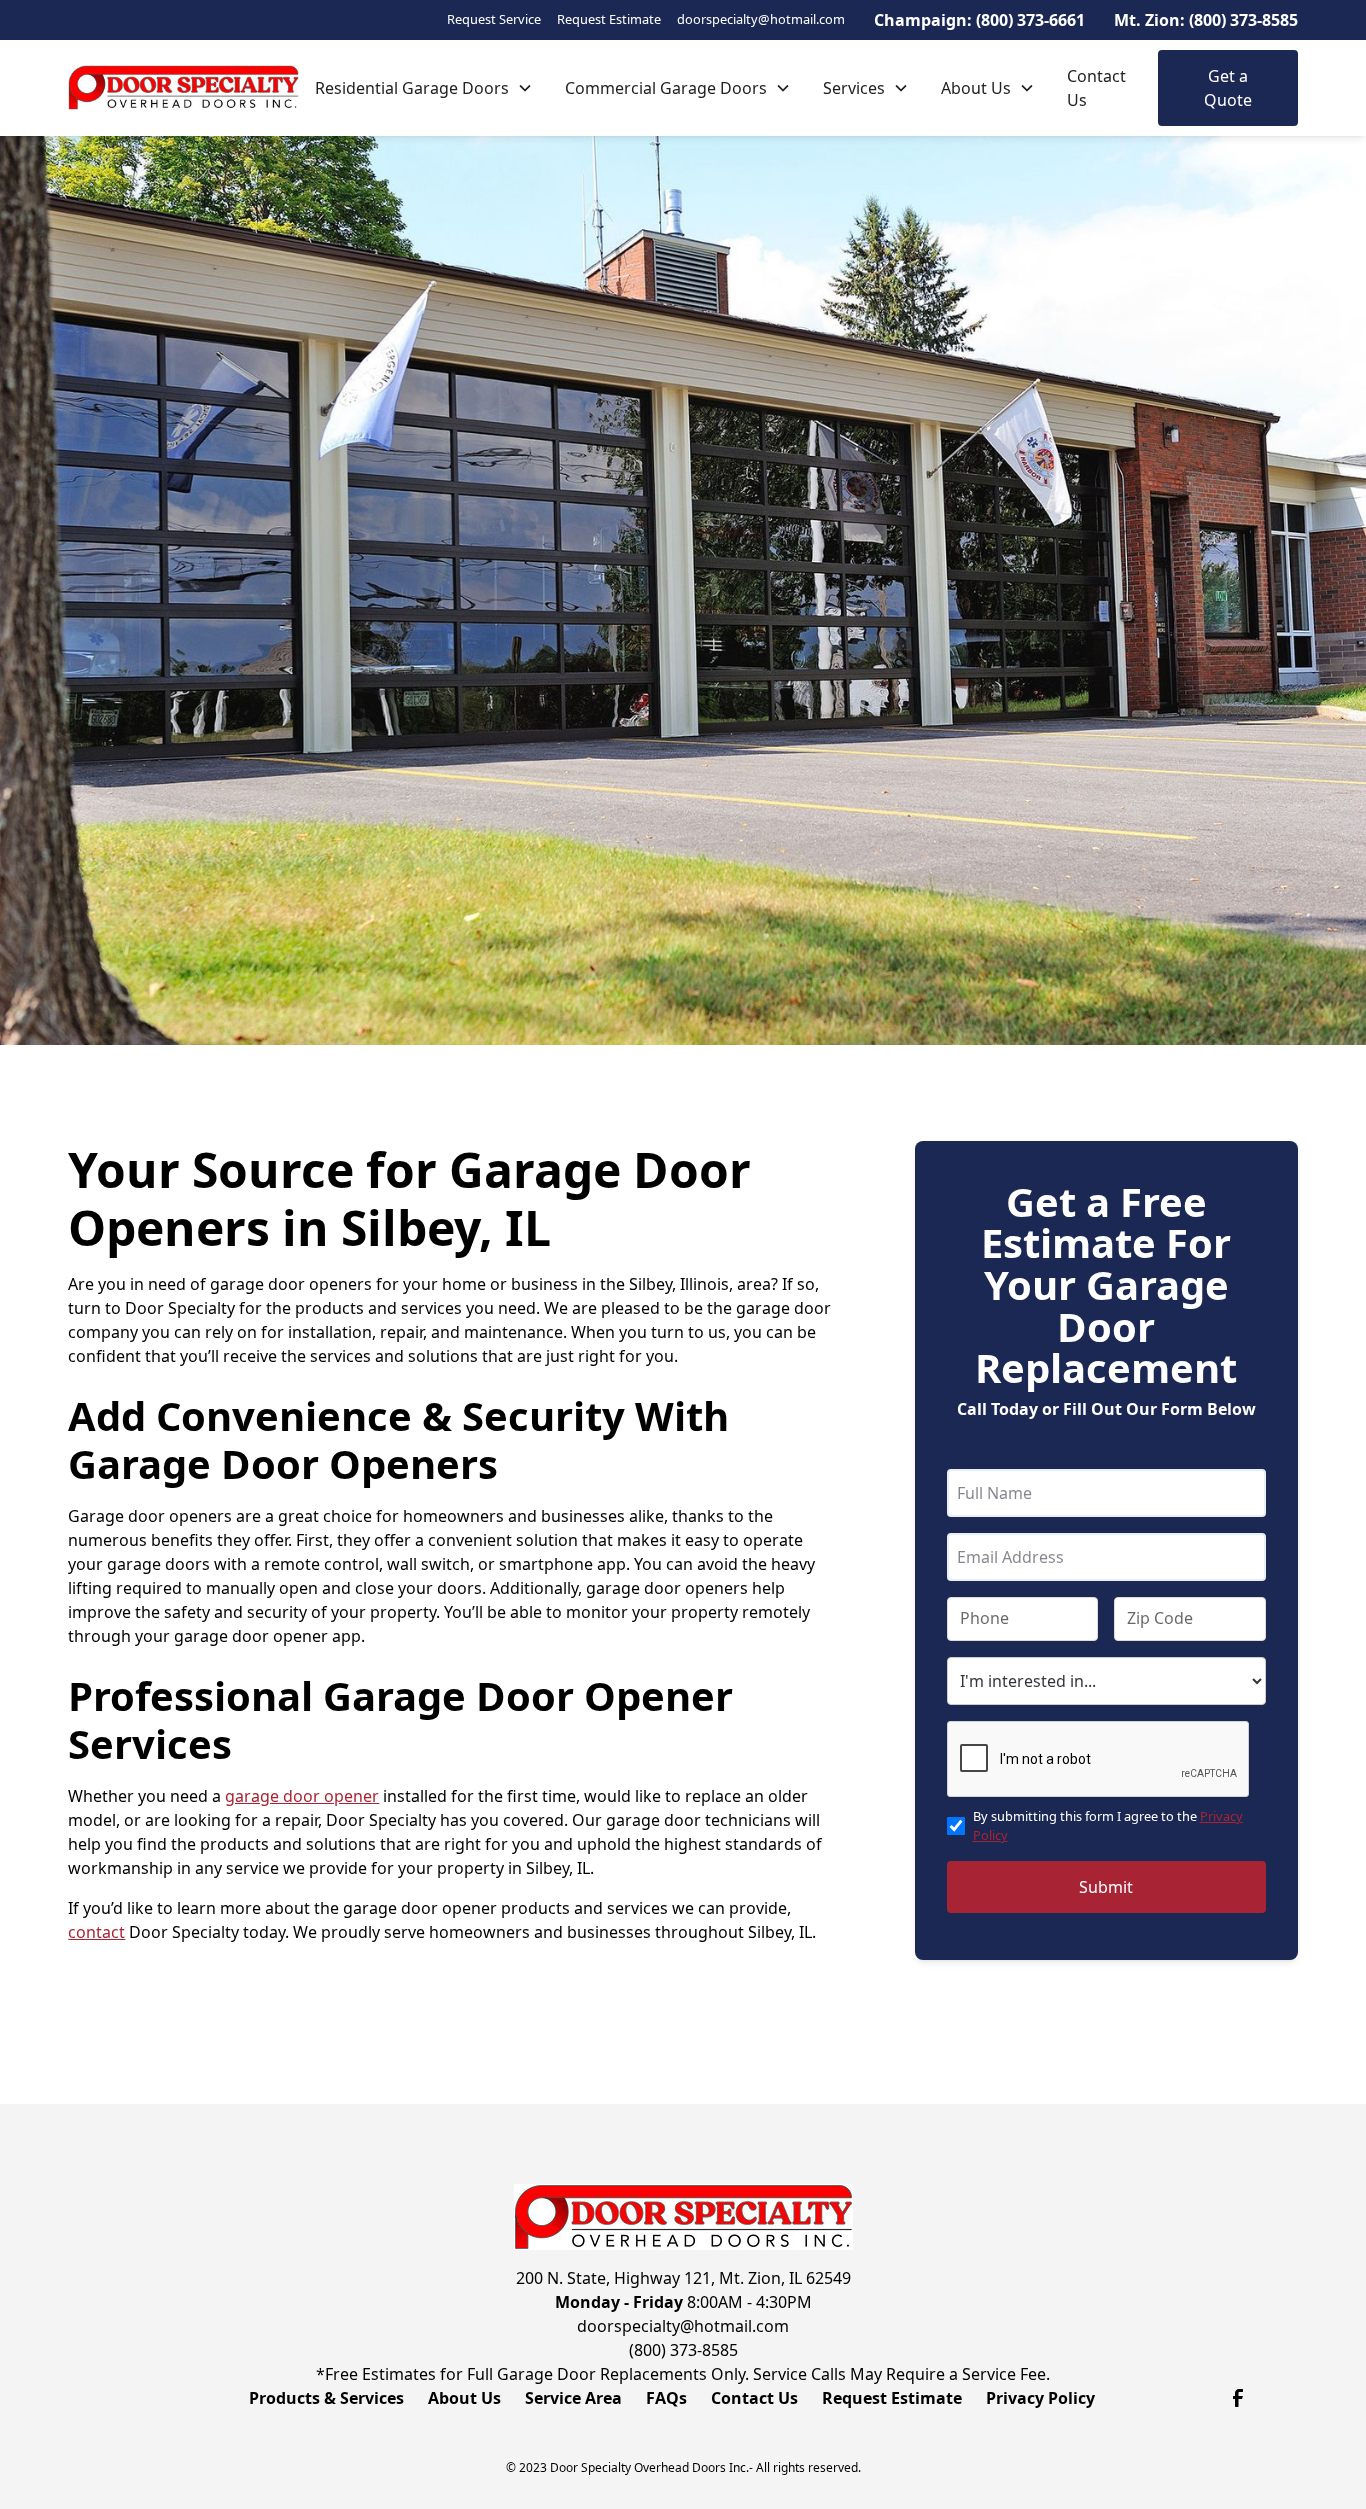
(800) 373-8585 (683, 2350)
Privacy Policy (1040, 2398)
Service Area (573, 2398)
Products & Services (326, 2398)
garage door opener (302, 1796)
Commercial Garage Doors (666, 88)
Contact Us (1096, 88)
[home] (183, 87)
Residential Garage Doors (412, 88)
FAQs (666, 2398)
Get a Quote (1228, 88)
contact (96, 1932)
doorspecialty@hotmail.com (761, 19)
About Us (976, 88)
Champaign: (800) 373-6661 (979, 20)
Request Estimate (609, 19)
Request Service (494, 19)
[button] (424, 88)
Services (854, 88)
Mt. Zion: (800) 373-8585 (1206, 20)
